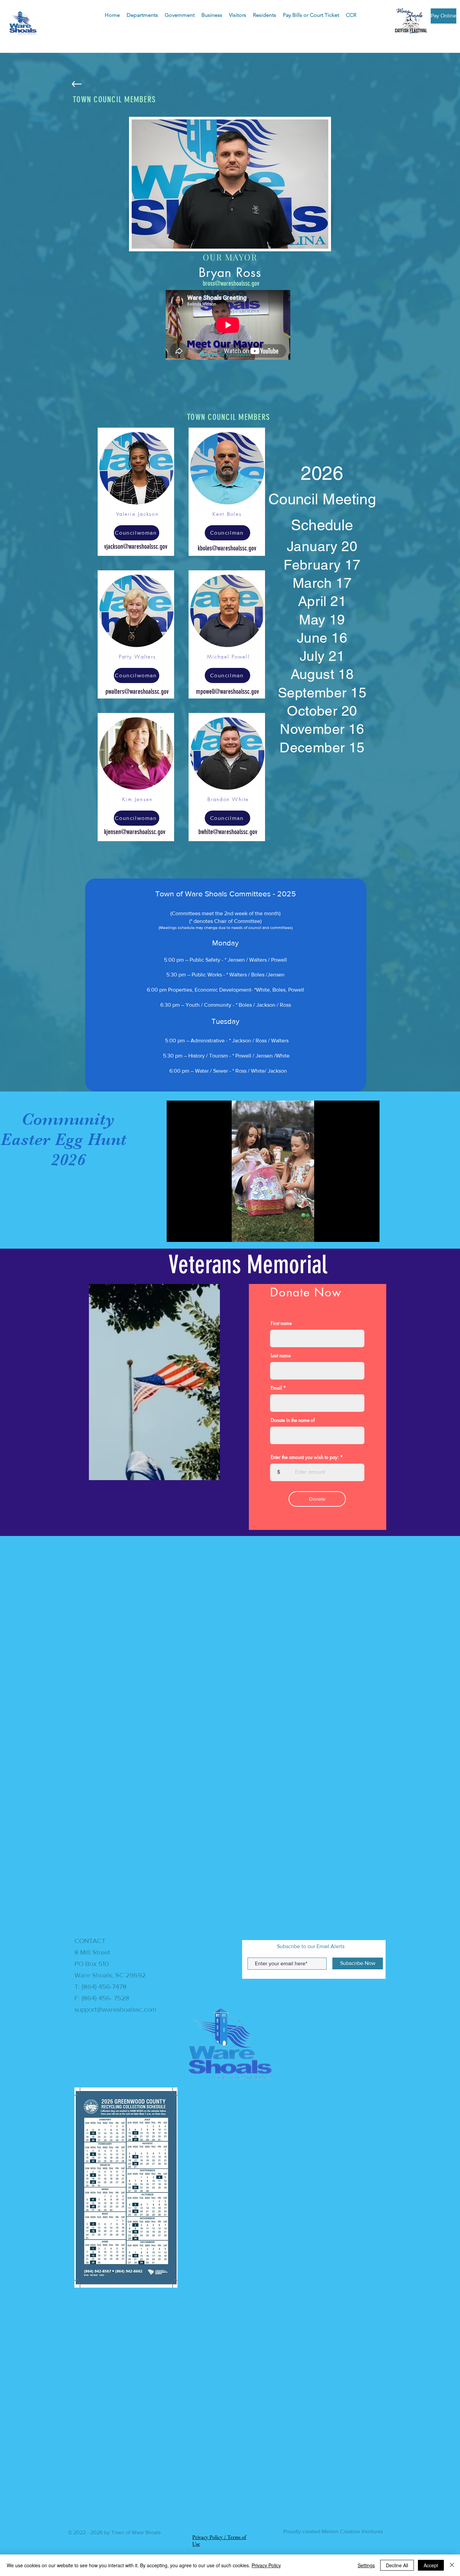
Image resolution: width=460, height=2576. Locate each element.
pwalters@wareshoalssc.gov (137, 691)
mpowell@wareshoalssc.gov (227, 691)
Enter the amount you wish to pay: (305, 1457)
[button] (142, 15)
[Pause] (175, 1233)
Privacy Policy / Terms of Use (219, 2016)
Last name (281, 1356)
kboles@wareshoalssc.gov (227, 548)
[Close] (452, 2565)
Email (276, 1388)
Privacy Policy (266, 2565)
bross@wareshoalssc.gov (231, 283)
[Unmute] (187, 1233)
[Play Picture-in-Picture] (359, 1233)
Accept (431, 2565)
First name (281, 1323)
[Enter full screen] (370, 1233)
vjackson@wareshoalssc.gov (136, 546)
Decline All (397, 2565)
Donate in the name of (293, 1420)
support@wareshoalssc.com (115, 1713)
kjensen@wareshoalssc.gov (135, 832)
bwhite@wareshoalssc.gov (228, 832)
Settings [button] (366, 2565)
